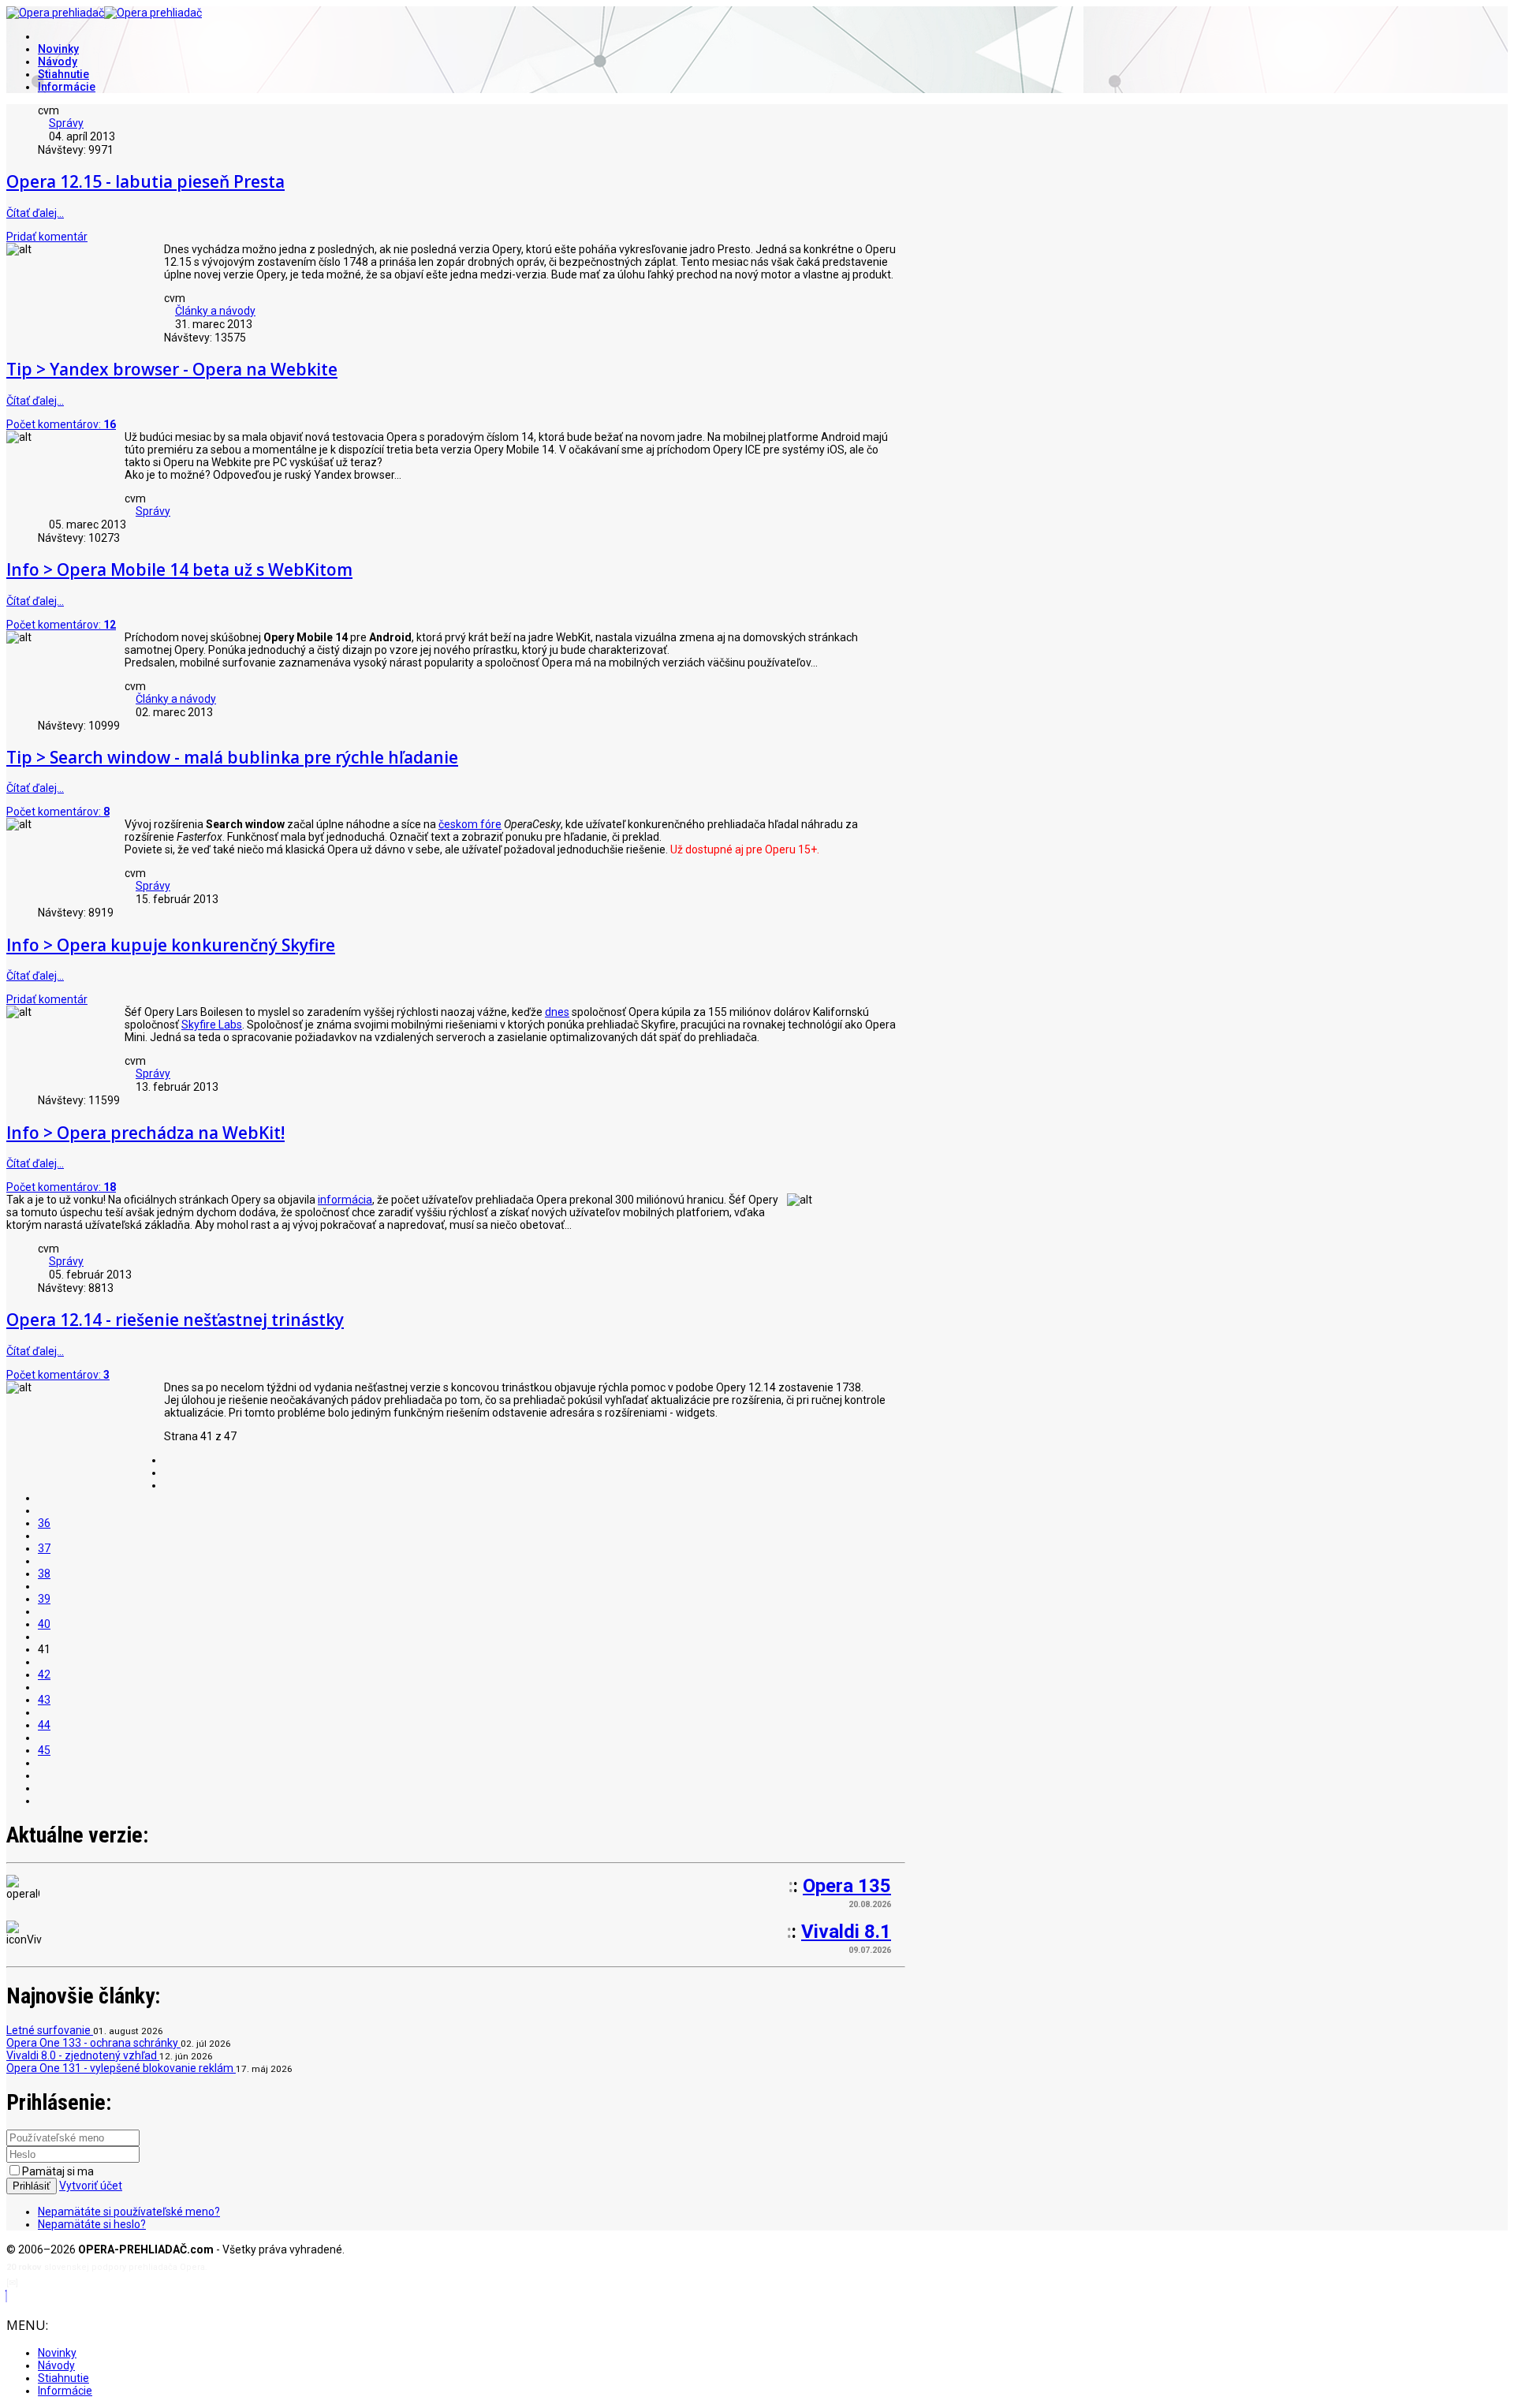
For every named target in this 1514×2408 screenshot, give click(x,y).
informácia (345, 1200)
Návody (58, 62)
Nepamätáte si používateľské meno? (129, 2212)
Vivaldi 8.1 (846, 1932)
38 (44, 1574)
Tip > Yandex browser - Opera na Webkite (172, 369)
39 (44, 1599)
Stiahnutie (63, 74)
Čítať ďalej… (35, 213)
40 (44, 1624)
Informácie (67, 87)
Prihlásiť (32, 2186)
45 (44, 1750)
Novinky (58, 49)
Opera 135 (847, 1886)
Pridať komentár (47, 237)
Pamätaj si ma (58, 2171)
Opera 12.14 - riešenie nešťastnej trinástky (175, 1320)
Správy (66, 123)
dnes (557, 1012)
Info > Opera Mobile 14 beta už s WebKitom (179, 569)
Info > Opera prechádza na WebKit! (145, 1133)
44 (44, 1725)
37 (44, 1548)
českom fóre (470, 824)
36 (44, 1523)
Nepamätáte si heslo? (92, 2224)
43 (44, 1700)
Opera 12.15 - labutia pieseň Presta (145, 181)
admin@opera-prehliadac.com (85, 2283)
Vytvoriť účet (91, 2186)
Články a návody (215, 311)
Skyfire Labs (212, 1025)
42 (44, 1674)
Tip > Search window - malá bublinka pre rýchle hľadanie (232, 757)
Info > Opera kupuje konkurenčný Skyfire (171, 945)
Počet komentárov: (61, 424)
